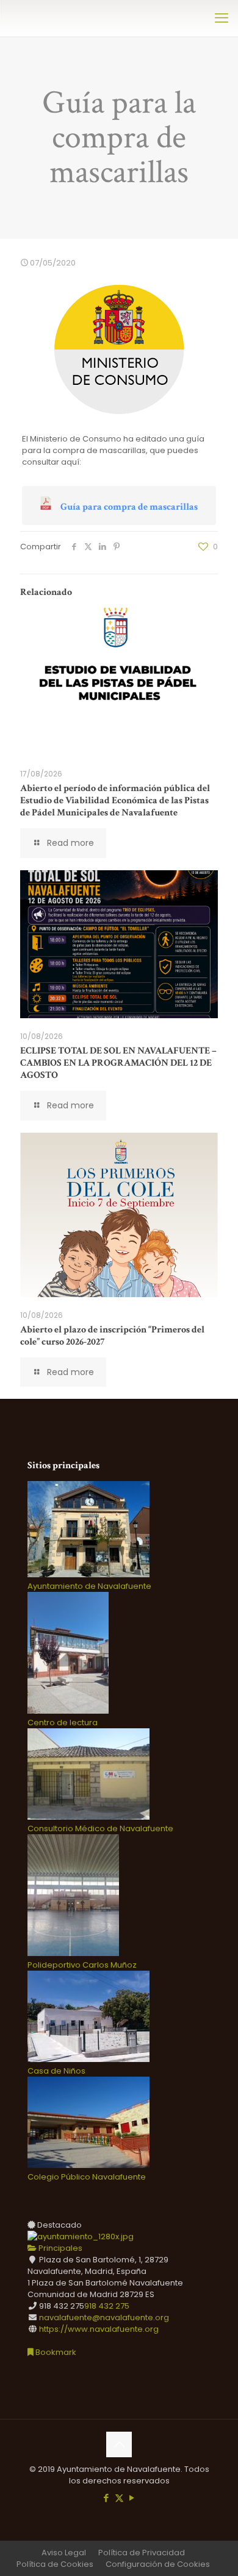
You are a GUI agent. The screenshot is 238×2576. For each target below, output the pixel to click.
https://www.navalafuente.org (99, 2329)
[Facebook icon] (106, 2498)
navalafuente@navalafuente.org (104, 2317)
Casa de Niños (56, 2071)
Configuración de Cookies (158, 2564)
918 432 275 (107, 2306)
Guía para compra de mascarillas (129, 507)
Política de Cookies (55, 2564)
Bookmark (55, 2352)
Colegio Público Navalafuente (87, 2177)
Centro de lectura (63, 1723)
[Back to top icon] (119, 2444)
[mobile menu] (222, 18)
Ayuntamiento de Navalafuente (89, 1586)
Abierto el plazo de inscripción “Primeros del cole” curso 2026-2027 (112, 1336)
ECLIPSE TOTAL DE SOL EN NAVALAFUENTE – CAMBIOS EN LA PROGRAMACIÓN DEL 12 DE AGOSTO (118, 1063)
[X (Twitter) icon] (119, 2498)
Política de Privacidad (142, 2553)
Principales (60, 2248)
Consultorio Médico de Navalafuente (100, 1828)
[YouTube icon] (132, 2498)
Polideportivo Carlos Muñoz (82, 1965)
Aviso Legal (64, 2553)
